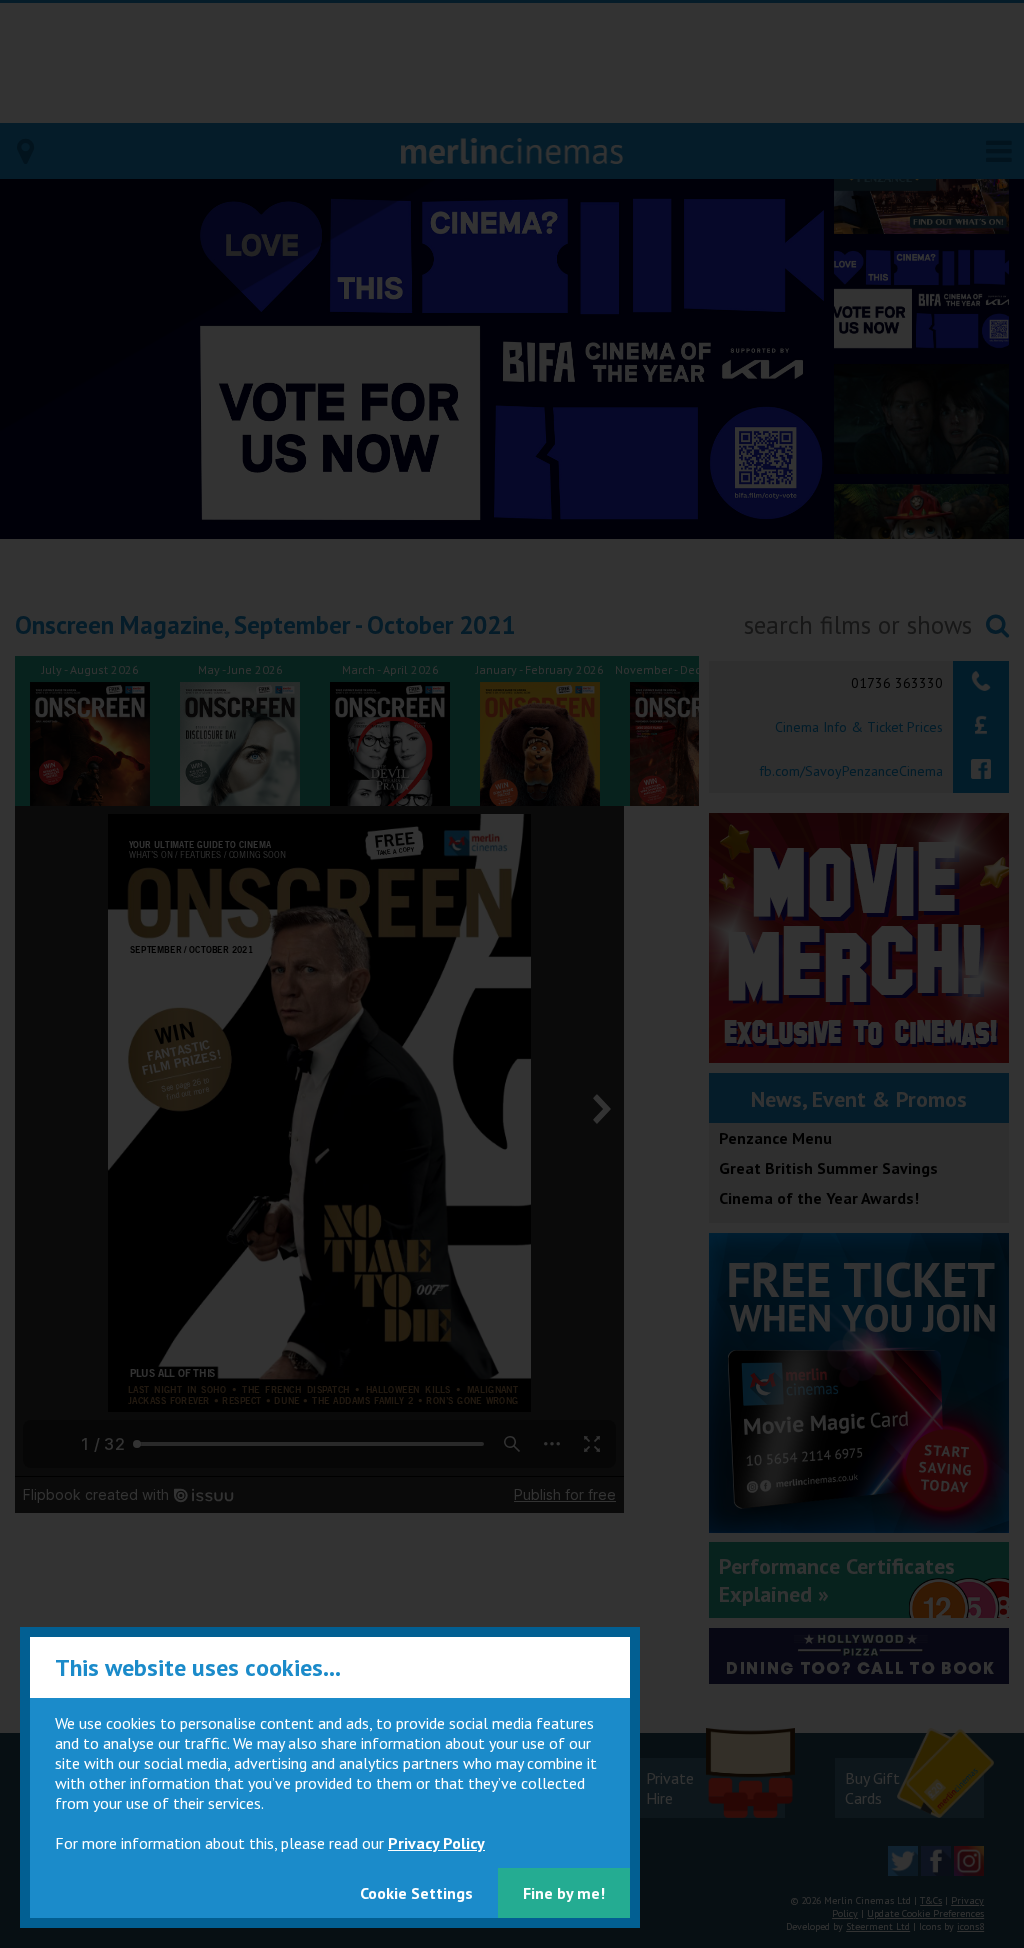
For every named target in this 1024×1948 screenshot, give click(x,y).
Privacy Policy (436, 1843)
